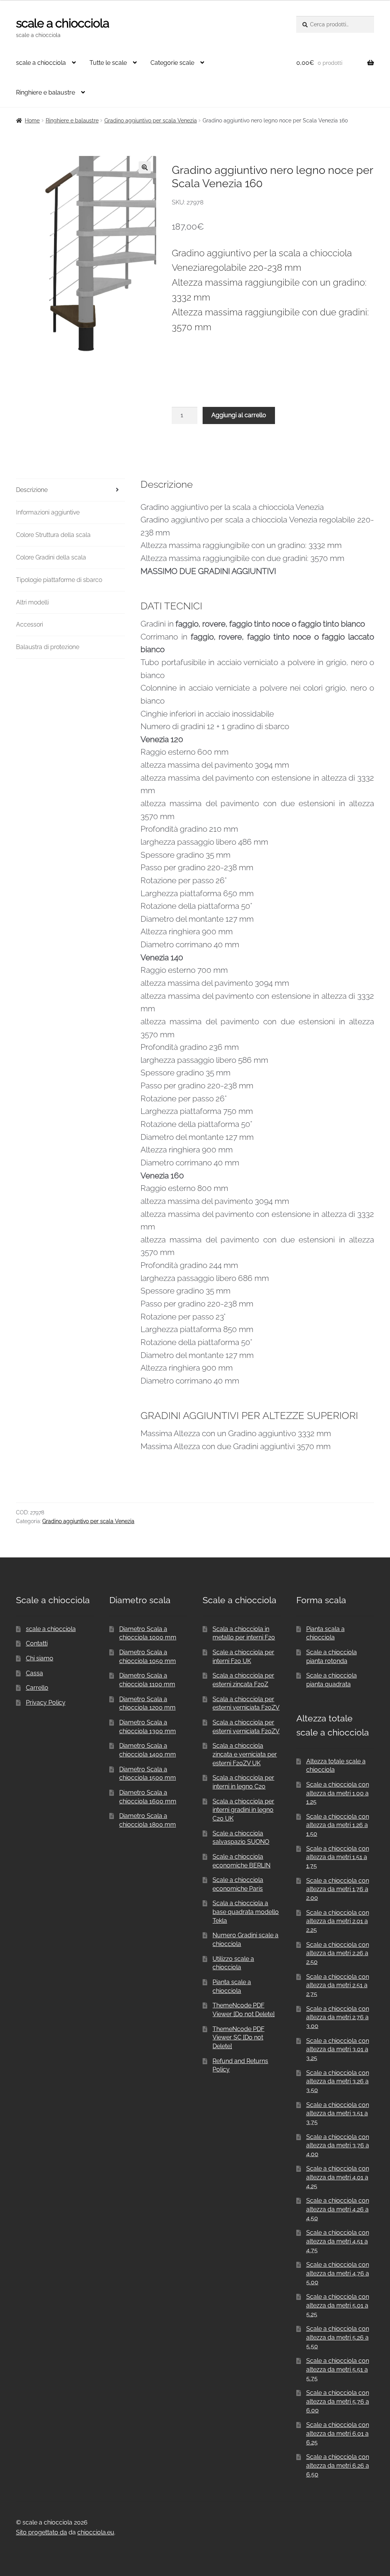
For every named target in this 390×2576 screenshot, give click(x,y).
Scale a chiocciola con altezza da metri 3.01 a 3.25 (338, 2049)
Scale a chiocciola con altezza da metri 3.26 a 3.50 (338, 2081)
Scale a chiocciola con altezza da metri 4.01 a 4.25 (338, 2177)
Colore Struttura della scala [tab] (53, 535)
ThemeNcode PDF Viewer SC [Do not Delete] (238, 2038)
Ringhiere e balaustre (46, 92)
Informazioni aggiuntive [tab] (48, 512)
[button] (145, 167)
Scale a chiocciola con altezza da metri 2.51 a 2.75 (338, 1985)
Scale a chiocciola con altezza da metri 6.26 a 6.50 (338, 2465)
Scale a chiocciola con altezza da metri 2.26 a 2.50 (338, 1953)
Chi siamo (40, 1658)
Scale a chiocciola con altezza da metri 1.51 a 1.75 (338, 1857)
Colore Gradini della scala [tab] (51, 557)
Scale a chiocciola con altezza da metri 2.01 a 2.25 (338, 1921)
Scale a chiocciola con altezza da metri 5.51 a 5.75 (338, 2369)
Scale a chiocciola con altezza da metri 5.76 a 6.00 (338, 2401)
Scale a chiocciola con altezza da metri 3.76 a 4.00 (338, 2145)
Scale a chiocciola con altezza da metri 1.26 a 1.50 (338, 1825)
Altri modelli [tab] (32, 602)
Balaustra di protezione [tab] (48, 647)
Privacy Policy (46, 1703)
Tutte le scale (108, 63)
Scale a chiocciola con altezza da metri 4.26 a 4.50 (338, 2209)
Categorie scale (172, 63)
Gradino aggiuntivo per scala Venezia (151, 121)
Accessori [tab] (30, 624)
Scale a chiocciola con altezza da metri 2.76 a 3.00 (338, 2017)
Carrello (37, 1688)
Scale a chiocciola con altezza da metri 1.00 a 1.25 (338, 1793)
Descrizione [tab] (32, 490)
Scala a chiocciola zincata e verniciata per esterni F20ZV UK (245, 1754)
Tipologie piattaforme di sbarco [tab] (59, 580)
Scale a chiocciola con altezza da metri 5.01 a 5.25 (338, 2305)
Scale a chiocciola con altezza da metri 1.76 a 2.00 (338, 1889)
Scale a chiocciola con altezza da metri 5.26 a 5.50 (338, 2337)
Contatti (37, 1643)
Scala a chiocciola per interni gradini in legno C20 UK (243, 1810)
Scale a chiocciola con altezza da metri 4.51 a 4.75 (338, 2241)
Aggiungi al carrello (239, 415)
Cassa (34, 1673)
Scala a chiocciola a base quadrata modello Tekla (246, 1912)
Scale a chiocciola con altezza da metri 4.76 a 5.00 (338, 2273)
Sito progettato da (42, 2532)
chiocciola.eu (96, 2532)
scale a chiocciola (62, 23)
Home (32, 121)
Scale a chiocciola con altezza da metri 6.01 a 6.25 (338, 2433)
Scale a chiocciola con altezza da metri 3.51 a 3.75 (338, 2113)
